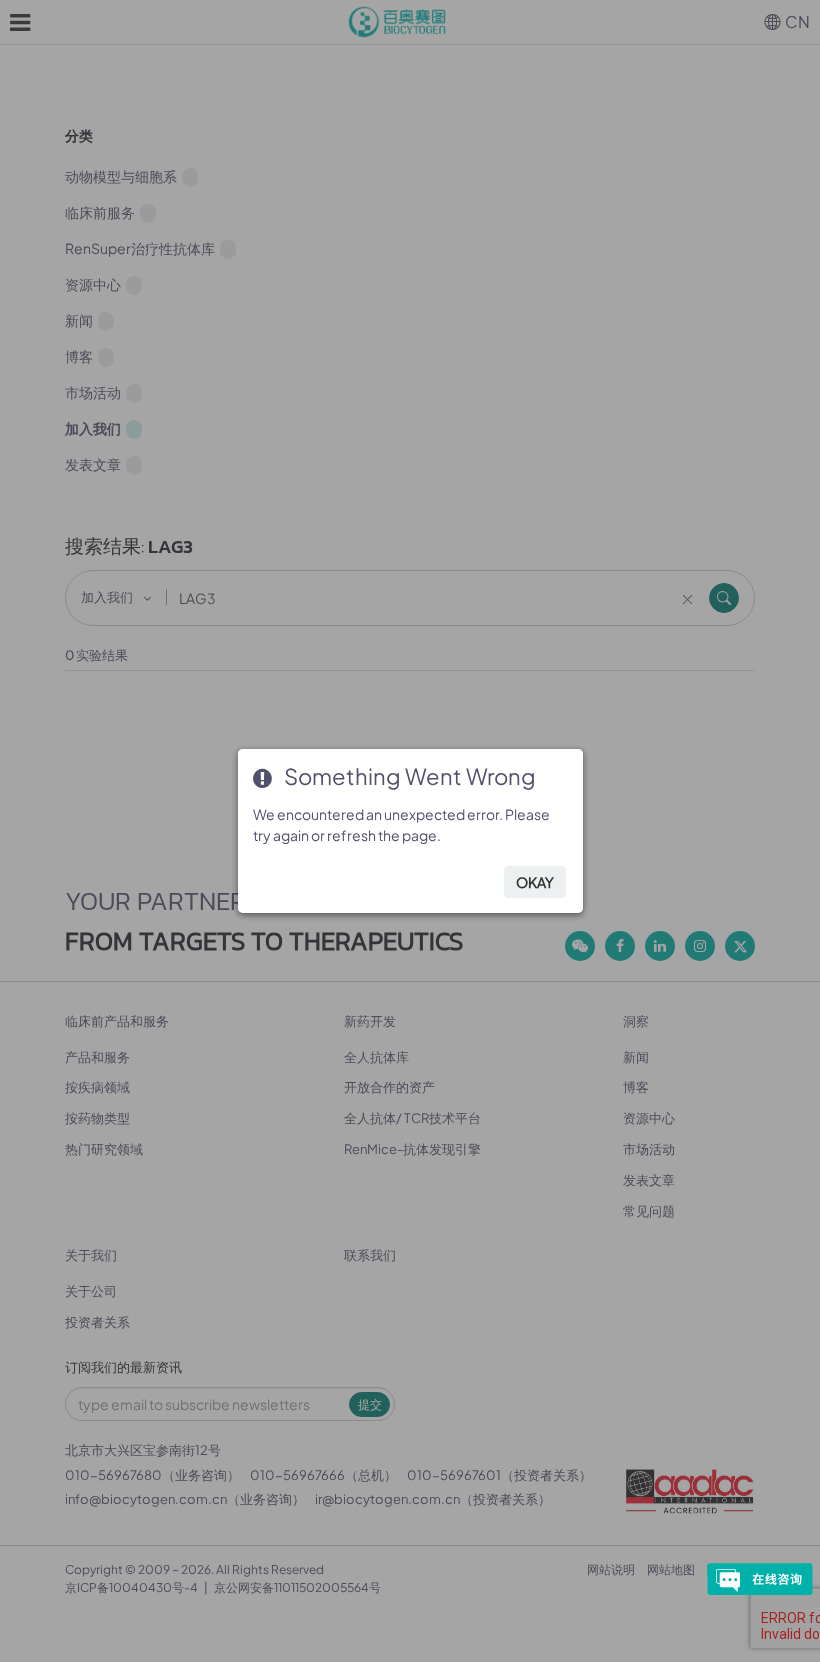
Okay (535, 882)
